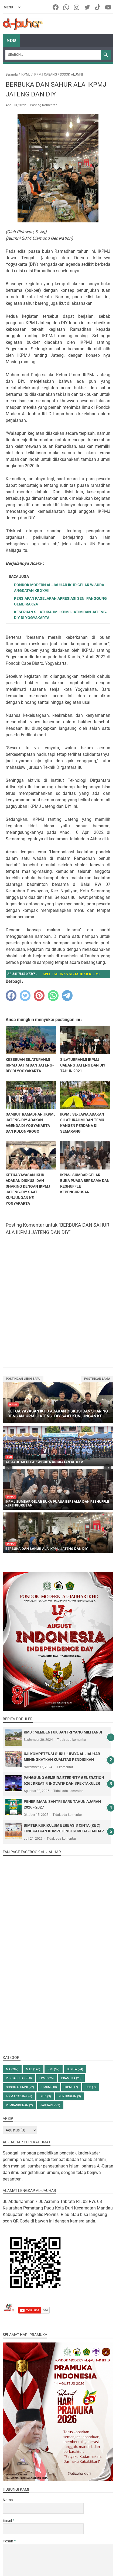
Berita (75, 2069)
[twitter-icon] (88, 7)
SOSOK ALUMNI (20, 2087)
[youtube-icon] (109, 7)
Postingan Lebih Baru (23, 1379)
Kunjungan (70, 2096)
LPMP (47, 2078)
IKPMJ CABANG (19, 2096)
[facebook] (11, 996)
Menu (11, 41)
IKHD (45, 2096)
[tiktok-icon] (98, 7)
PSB (91, 2087)
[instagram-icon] (77, 7)
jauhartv (50, 2105)
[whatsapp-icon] (66, 7)
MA (12, 2069)
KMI (54, 2069)
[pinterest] (39, 996)
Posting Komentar (43, 105)
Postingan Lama (97, 1379)
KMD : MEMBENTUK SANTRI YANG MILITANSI (63, 1732)
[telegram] (67, 996)
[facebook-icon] (56, 7)
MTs (33, 2069)
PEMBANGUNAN (19, 2105)
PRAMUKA (71, 2078)
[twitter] (25, 996)
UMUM (49, 2087)
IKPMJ (71, 2087)
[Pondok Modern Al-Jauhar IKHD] (23, 24)
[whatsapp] (53, 996)
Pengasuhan (19, 2078)
